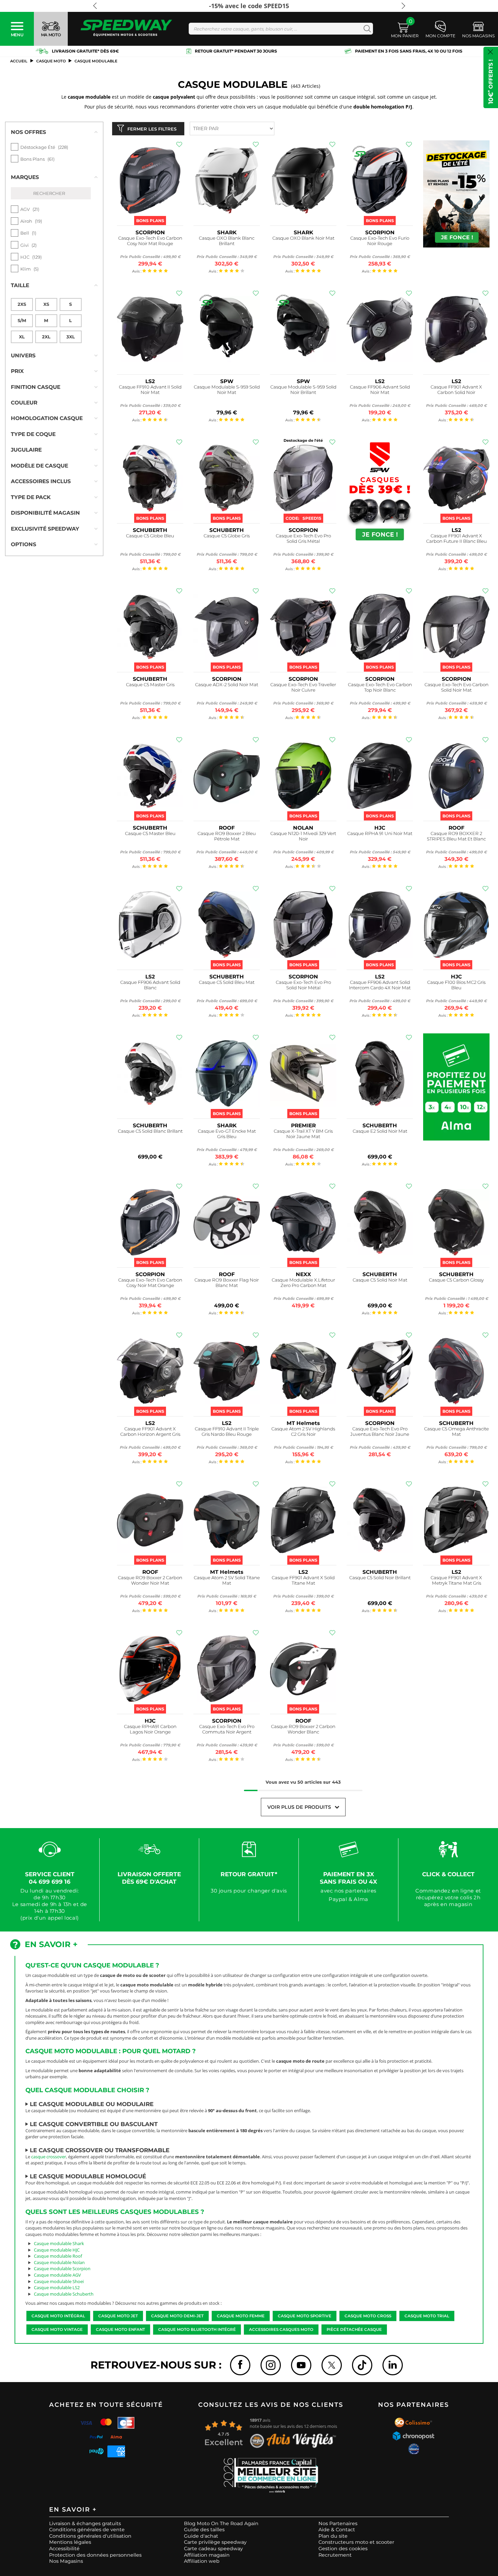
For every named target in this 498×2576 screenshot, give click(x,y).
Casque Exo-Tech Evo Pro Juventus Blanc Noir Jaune (380, 1432)
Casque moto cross (368, 2316)
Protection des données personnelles (95, 2555)
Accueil (19, 61)
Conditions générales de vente (87, 2530)
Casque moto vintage (57, 2330)
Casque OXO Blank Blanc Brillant (227, 241)
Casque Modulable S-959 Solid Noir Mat (227, 390)
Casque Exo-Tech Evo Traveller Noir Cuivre (303, 687)
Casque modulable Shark (59, 2243)
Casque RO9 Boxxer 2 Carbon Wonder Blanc (303, 1729)
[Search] (366, 29)
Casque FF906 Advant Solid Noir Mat (380, 390)
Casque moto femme (241, 2316)
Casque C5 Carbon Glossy (456, 1280)
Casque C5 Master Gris (150, 685)
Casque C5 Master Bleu (150, 834)
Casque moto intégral (58, 2316)
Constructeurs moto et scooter (356, 2542)
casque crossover (49, 2157)
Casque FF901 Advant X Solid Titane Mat (303, 1580)
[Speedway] (126, 29)
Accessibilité (64, 2549)
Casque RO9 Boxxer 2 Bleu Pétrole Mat (227, 836)
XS (46, 304)
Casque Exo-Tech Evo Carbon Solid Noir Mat (456, 687)
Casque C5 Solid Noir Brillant (380, 1578)
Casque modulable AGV (57, 2275)
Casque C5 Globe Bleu (150, 536)
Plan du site (333, 2536)
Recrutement (335, 2555)
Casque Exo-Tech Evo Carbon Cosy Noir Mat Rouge (150, 241)
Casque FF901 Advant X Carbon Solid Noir (456, 390)
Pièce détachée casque (354, 2330)
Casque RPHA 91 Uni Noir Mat (380, 834)
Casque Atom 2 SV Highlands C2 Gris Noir (303, 1432)
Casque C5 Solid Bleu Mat (227, 982)
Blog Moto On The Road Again (221, 2523)
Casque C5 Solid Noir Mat (380, 1280)
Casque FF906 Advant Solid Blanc (150, 985)
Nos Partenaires (338, 2523)
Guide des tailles (204, 2530)
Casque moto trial (427, 2316)
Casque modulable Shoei (59, 2281)
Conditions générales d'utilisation (90, 2536)
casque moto (51, 61)
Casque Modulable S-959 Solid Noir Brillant (303, 390)
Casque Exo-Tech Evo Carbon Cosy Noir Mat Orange (150, 1283)
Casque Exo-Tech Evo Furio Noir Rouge (380, 241)
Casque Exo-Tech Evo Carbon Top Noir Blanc (380, 687)
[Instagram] (271, 2365)
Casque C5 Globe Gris (227, 536)
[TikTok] (362, 2365)
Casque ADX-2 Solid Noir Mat (227, 685)
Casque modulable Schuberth (64, 2294)
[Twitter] (332, 2365)
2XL (46, 337)
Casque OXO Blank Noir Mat (303, 238)
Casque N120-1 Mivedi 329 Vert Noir (303, 836)
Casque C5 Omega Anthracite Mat (456, 1432)
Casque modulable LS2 (57, 2287)
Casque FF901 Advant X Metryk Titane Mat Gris (456, 1580)
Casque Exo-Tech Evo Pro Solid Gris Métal (303, 539)
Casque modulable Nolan (59, 2262)
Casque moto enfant (120, 2330)
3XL (71, 337)
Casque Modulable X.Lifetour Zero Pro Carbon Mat (303, 1283)
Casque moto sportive (305, 2316)
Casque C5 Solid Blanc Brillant (150, 1131)
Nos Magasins (66, 2561)
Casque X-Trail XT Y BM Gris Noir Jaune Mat (303, 1134)
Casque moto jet (118, 2316)
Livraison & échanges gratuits (85, 2523)
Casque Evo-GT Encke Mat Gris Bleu (227, 1134)
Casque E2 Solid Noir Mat (380, 1131)
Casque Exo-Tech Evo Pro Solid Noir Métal (303, 985)
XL (22, 337)
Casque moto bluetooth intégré (197, 2330)
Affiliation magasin (207, 2555)
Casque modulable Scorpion (62, 2268)
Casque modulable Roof (58, 2256)
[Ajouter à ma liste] (179, 144)
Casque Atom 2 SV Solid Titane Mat (227, 1580)
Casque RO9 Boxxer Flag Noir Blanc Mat (227, 1283)
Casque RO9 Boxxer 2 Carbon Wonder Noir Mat (150, 1580)
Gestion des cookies (343, 2549)
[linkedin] (393, 2365)
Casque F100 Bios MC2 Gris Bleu (456, 985)
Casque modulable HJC (57, 2250)
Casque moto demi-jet (177, 2316)
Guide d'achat (201, 2536)
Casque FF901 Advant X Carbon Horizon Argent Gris (150, 1432)
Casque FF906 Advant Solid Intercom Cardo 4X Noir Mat (380, 985)
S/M (22, 320)
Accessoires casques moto (281, 2330)
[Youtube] (301, 2365)
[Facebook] (240, 2365)
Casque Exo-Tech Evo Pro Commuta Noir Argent (227, 1729)
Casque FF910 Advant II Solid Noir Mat (150, 390)
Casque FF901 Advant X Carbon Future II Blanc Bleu (456, 539)
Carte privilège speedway (215, 2542)
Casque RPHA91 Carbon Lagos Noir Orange (150, 1729)
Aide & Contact (337, 2530)
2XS (22, 304)
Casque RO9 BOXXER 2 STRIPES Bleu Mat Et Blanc (456, 836)
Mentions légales (70, 2542)
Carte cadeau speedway (213, 2549)
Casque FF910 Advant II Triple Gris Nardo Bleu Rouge (227, 1432)
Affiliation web (202, 2561)
